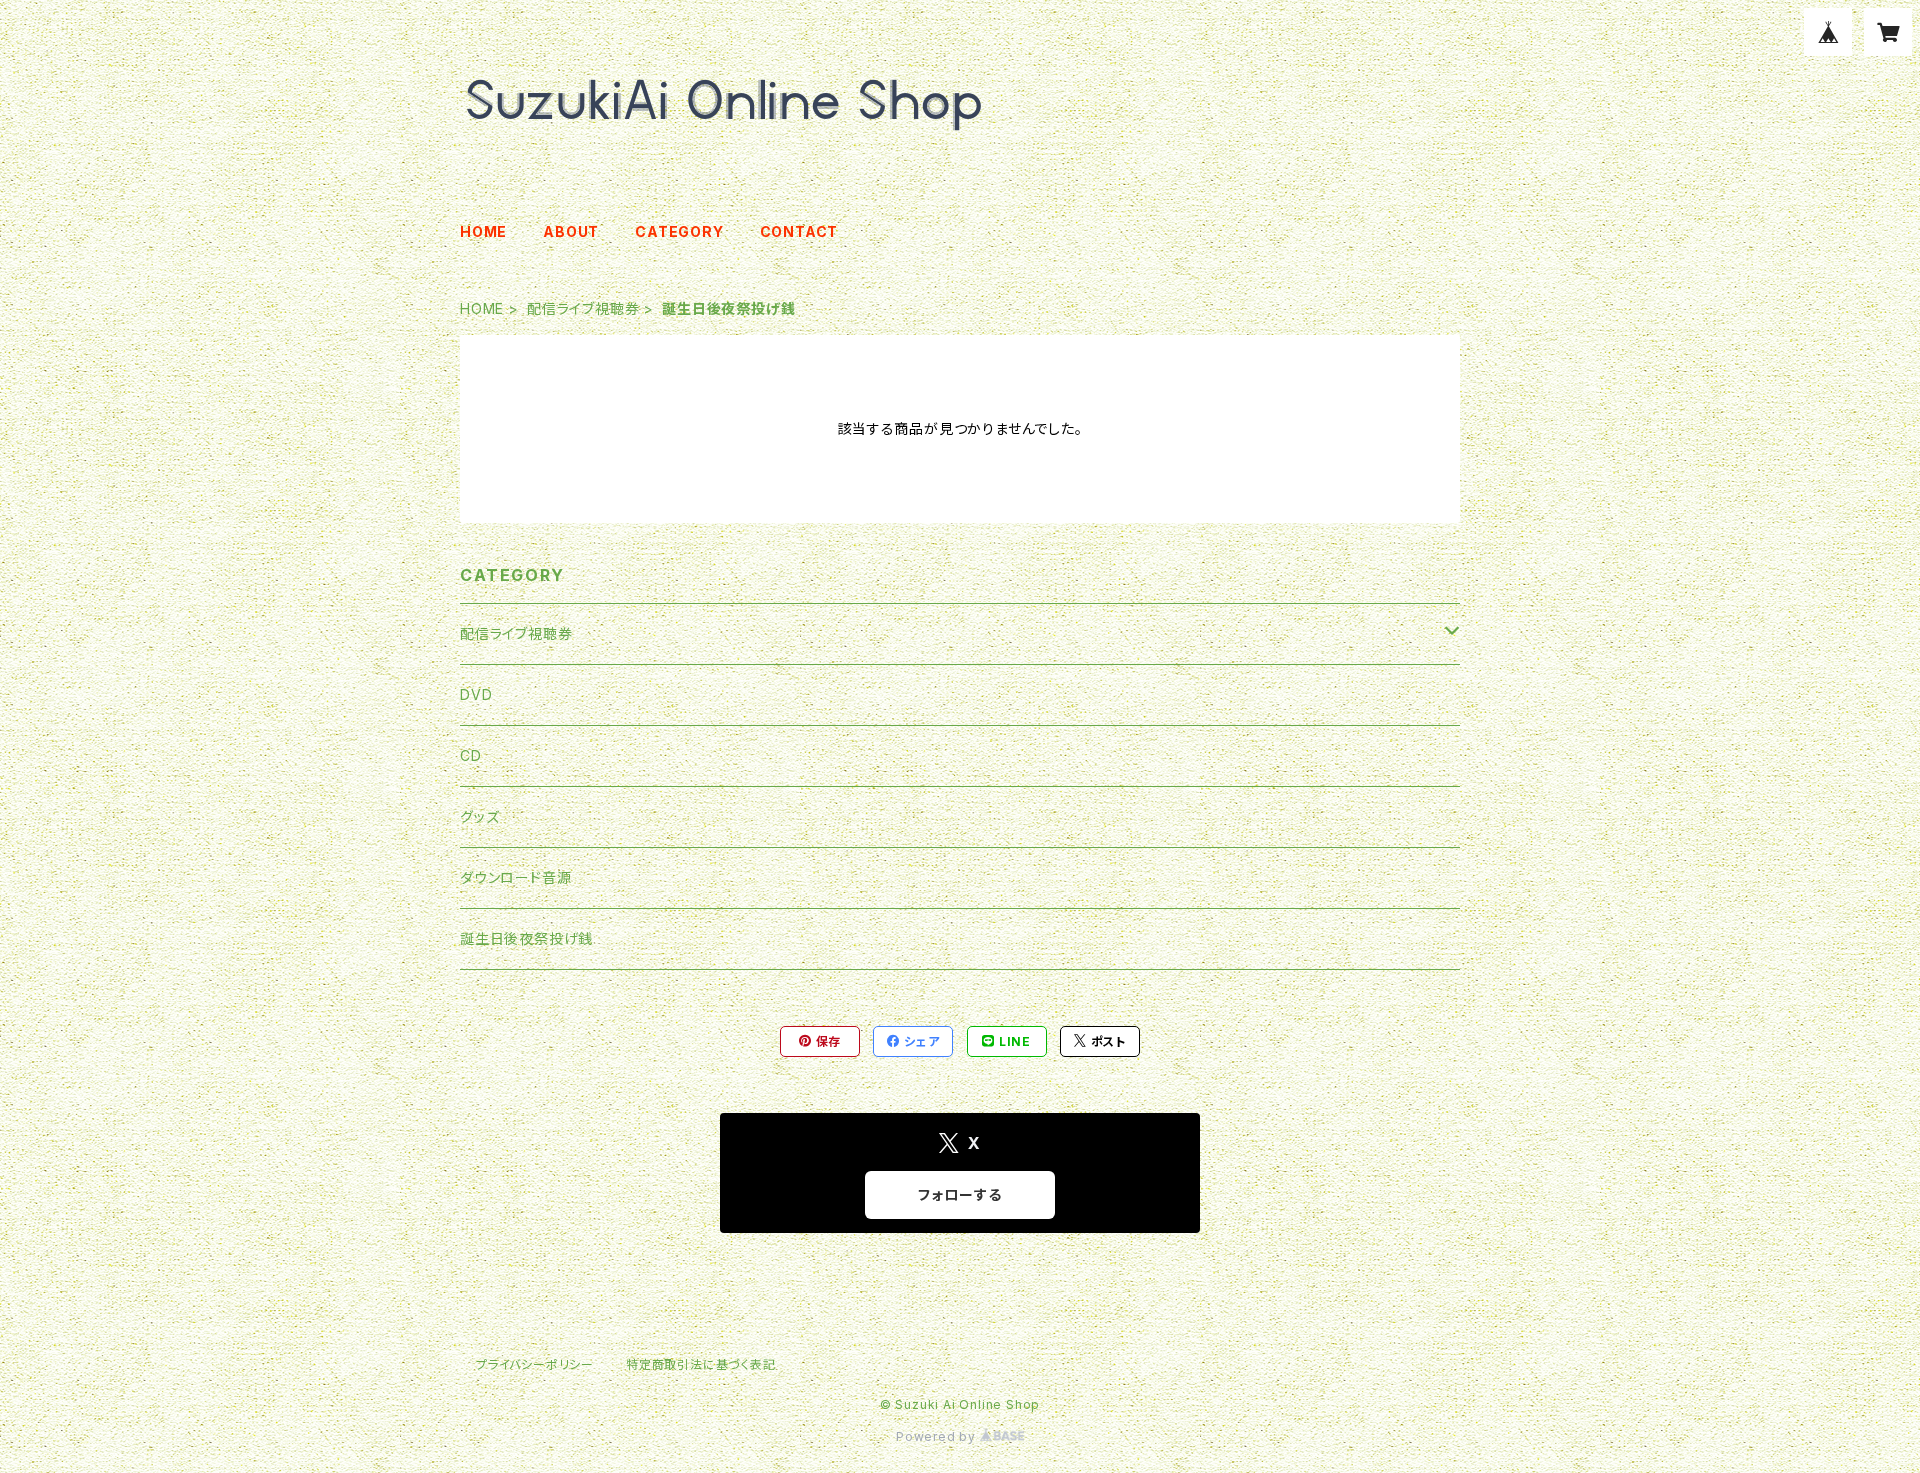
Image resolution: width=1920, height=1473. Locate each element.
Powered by (938, 1436)
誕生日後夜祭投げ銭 (526, 938)
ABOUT (571, 231)
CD (471, 755)
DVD (476, 694)
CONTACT (799, 231)
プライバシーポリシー (535, 1364)
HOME (483, 231)
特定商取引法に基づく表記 (701, 1364)
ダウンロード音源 (515, 877)
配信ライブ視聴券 (583, 308)
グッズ (479, 816)
